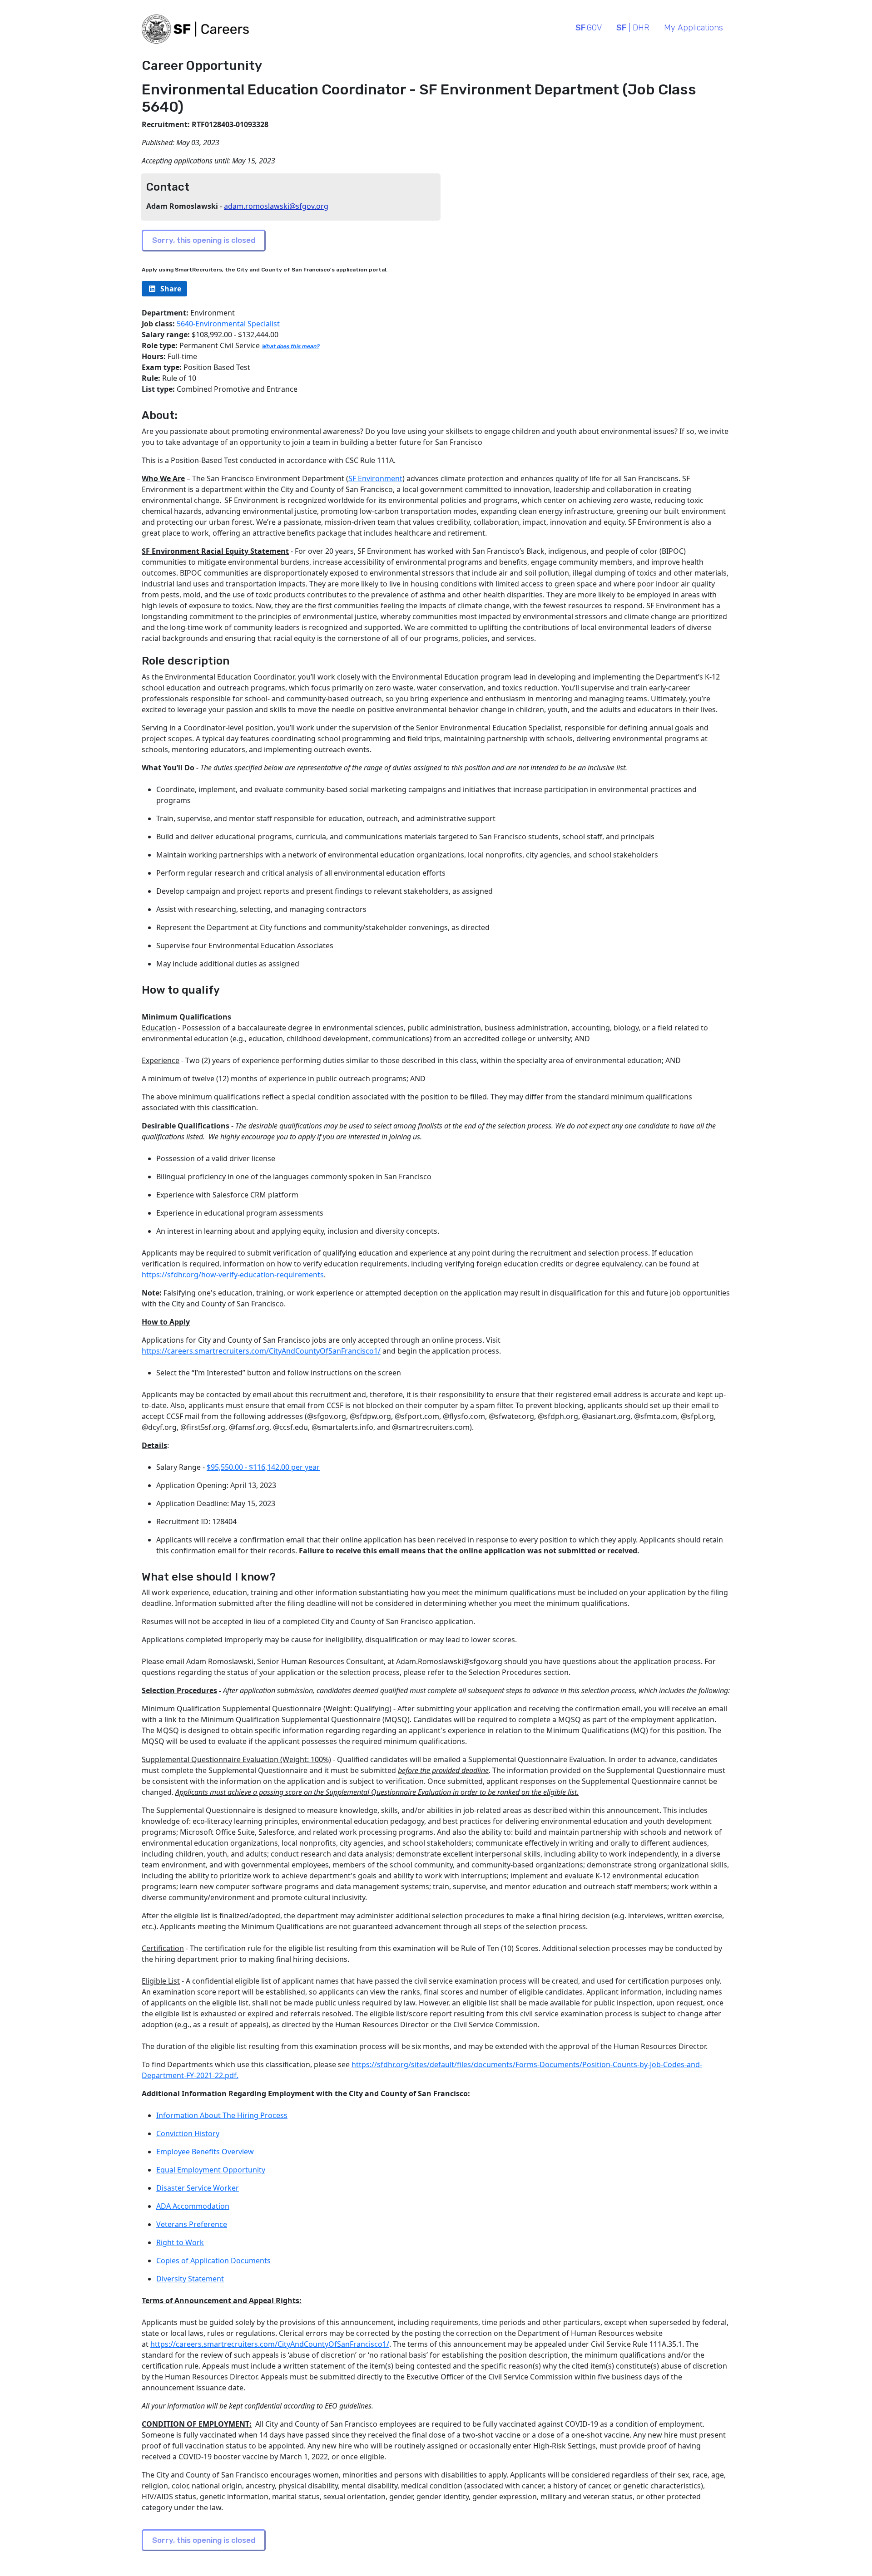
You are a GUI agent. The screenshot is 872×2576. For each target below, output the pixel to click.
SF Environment (375, 478)
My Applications (694, 28)
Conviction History (188, 2133)
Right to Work (180, 2242)
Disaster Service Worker (198, 2188)
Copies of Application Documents (213, 2261)
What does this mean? (290, 346)
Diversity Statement (190, 2279)
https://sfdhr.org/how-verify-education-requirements (233, 1275)
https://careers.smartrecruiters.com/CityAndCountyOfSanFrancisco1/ (261, 1351)
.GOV (589, 28)
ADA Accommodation (193, 2206)
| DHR (633, 28)
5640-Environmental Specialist (228, 324)
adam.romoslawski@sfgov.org (276, 206)
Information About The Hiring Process (222, 2115)
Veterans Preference (192, 2224)
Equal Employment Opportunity (211, 2170)
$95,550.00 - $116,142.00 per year (263, 1467)
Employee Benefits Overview (206, 2152)
